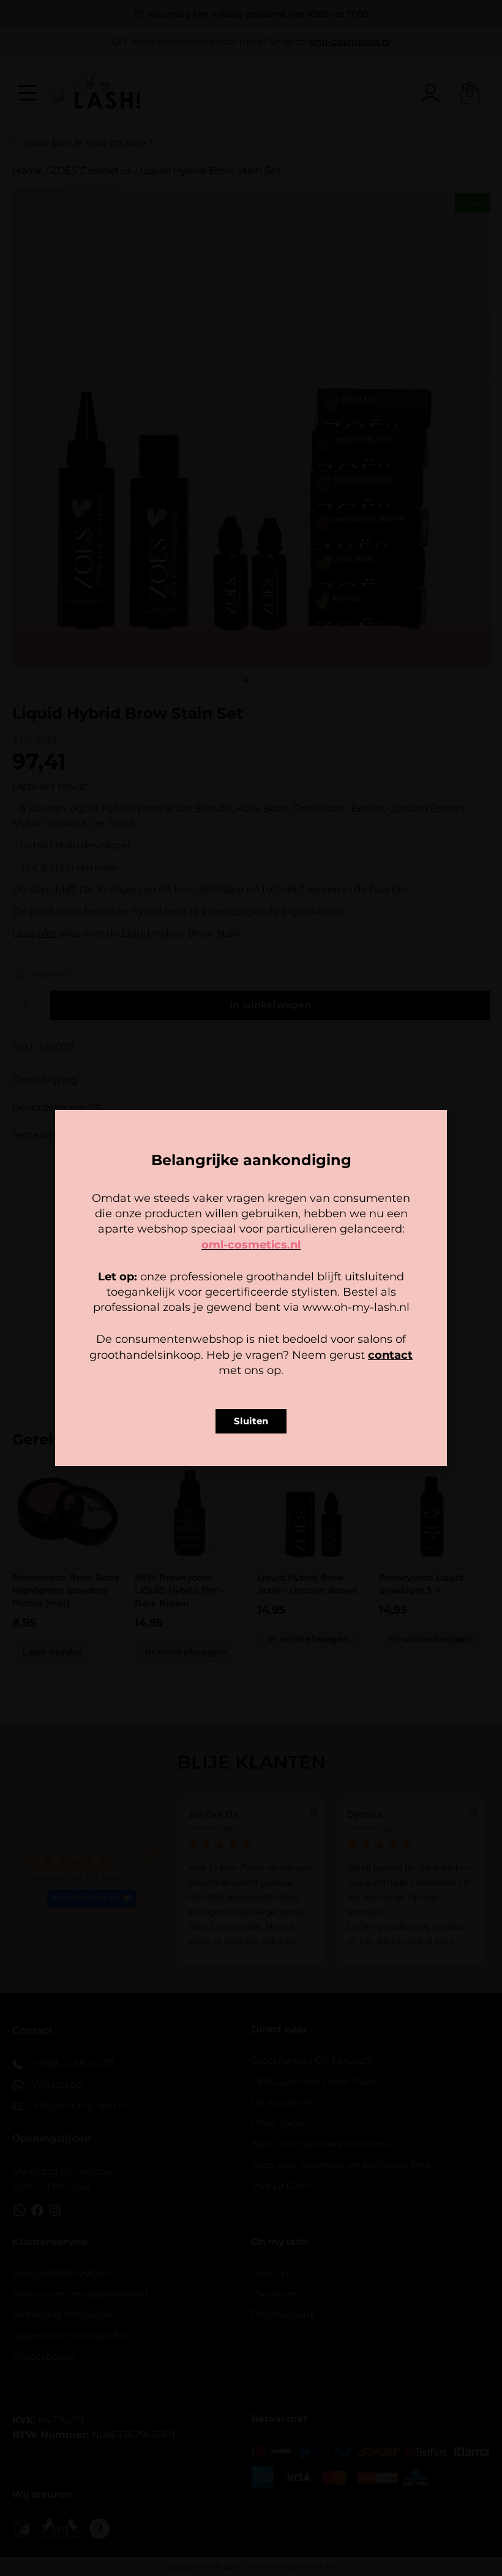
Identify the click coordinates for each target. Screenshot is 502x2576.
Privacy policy (279, 1364)
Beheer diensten (143, 1304)
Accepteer (175, 1337)
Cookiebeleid (215, 1364)
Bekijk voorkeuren (327, 1337)
